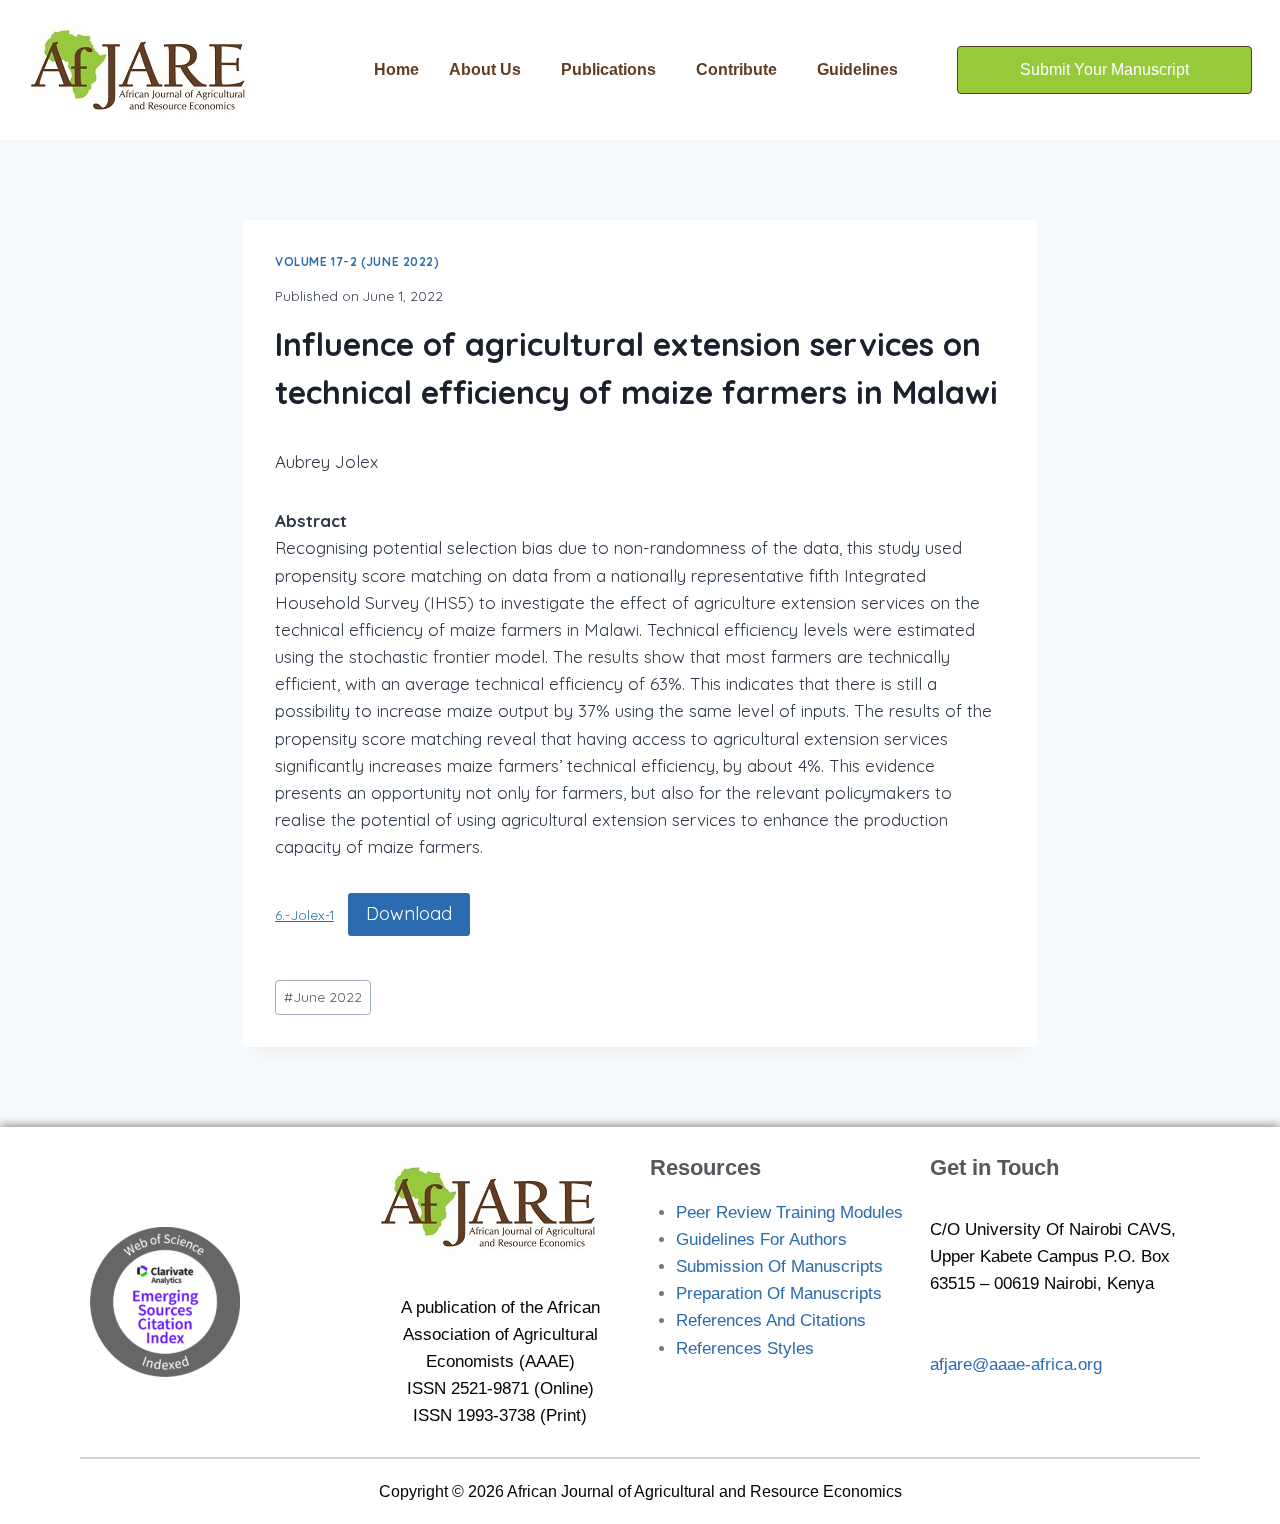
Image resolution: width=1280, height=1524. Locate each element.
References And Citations (771, 1320)
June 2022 (323, 996)
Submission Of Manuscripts (779, 1266)
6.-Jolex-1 (304, 914)
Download (409, 913)
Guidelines (857, 69)
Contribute (736, 69)
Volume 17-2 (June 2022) (357, 261)
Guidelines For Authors (761, 1239)
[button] (490, 70)
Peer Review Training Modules (789, 1212)
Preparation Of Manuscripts (779, 1293)
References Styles (745, 1348)
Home (396, 69)
